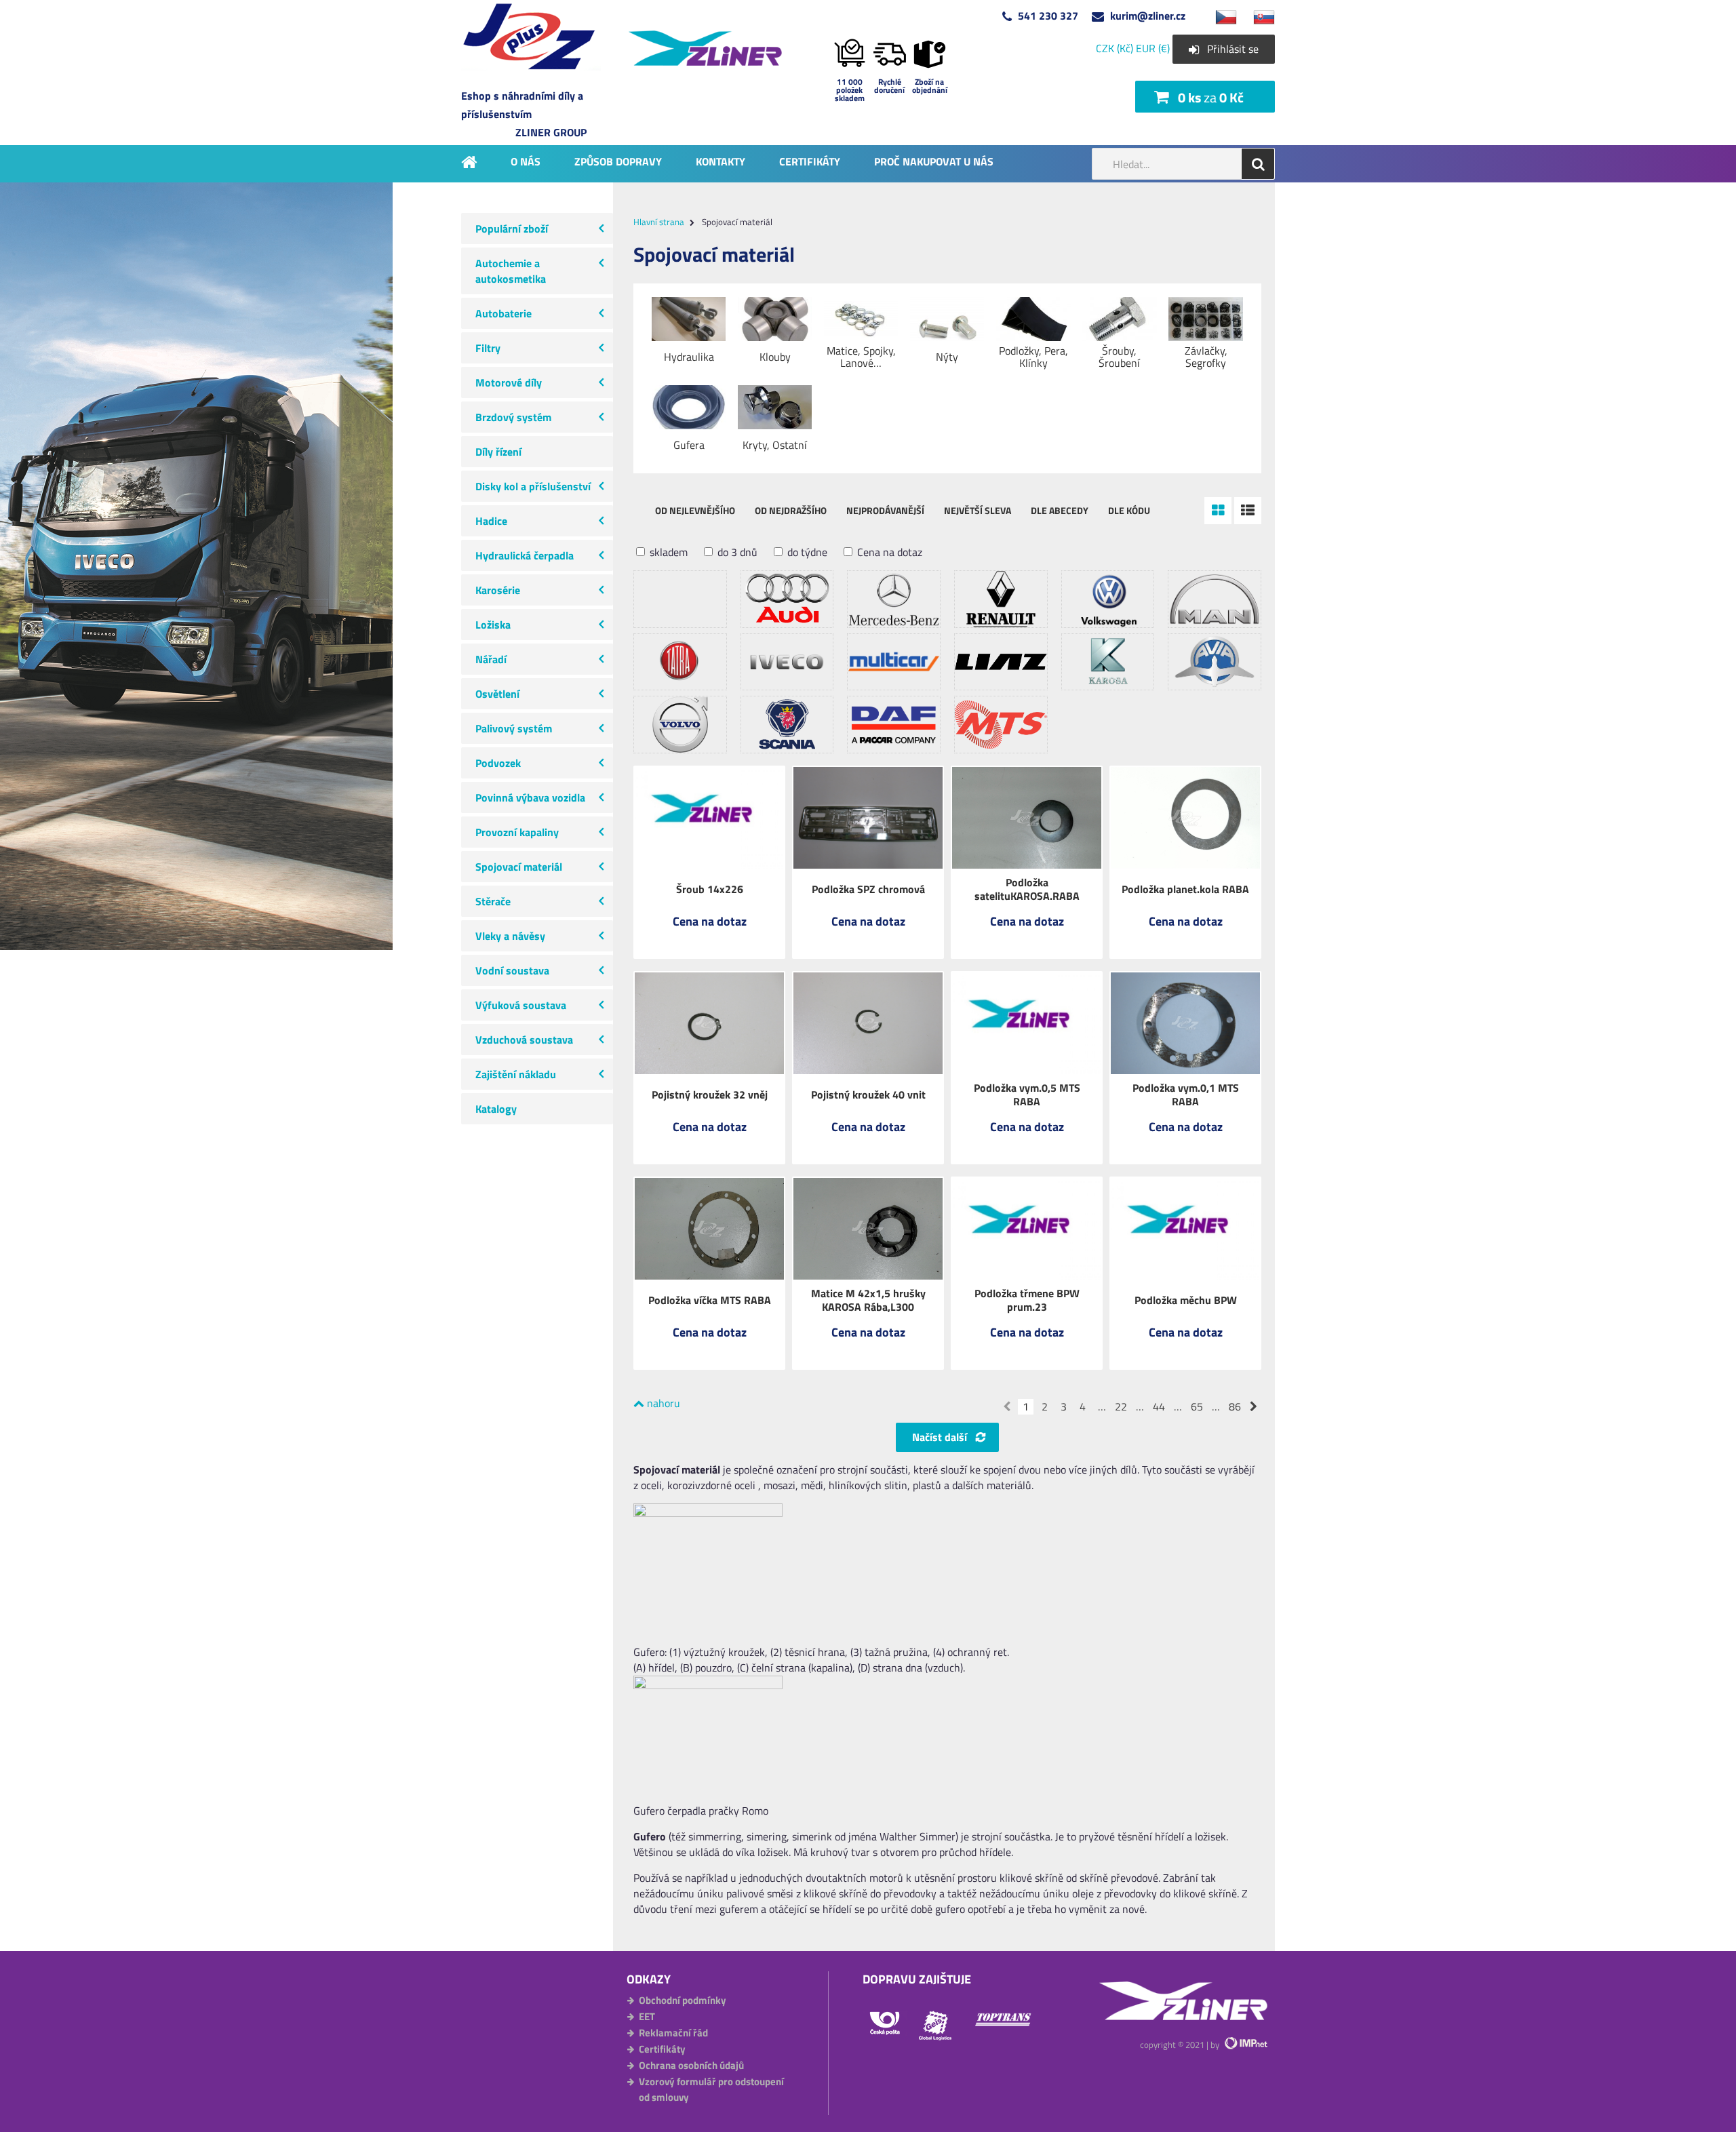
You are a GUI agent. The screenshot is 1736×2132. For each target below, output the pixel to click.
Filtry (488, 348)
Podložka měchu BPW (1186, 1300)
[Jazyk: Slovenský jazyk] (1257, 16)
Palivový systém (514, 728)
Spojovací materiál (519, 867)
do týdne (806, 552)
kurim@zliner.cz (1148, 16)
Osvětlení (497, 694)
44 (1159, 1407)
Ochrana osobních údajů (691, 2065)
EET (647, 2016)
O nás (526, 161)
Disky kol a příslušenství (533, 486)
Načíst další (940, 1437)
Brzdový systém (513, 417)
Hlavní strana (659, 222)
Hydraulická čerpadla (525, 555)
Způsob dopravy (618, 161)
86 (1235, 1407)
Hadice (491, 521)
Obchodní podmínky (683, 2000)
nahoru (662, 1403)
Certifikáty (810, 161)
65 (1197, 1407)
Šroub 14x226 (710, 889)
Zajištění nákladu (516, 1074)
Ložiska (493, 625)
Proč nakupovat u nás (934, 161)
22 (1121, 1407)
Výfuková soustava (521, 1005)
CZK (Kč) (1114, 48)
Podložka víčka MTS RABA (710, 1300)
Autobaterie (504, 313)
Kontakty (721, 161)
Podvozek (498, 763)
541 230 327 (1048, 16)
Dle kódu (1129, 510)
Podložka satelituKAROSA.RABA (1027, 889)
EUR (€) (1153, 48)
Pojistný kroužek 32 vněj (710, 1094)
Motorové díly (509, 382)
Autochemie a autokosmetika (511, 271)
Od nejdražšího (791, 510)
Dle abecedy (1060, 510)
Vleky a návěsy (510, 936)
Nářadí (491, 659)
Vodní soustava (512, 970)
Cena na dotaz (888, 552)
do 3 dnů (736, 552)
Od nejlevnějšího (695, 510)
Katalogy (496, 1109)
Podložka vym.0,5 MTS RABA (1027, 1094)
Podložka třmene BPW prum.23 (1027, 1300)
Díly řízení (498, 452)
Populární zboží (512, 229)
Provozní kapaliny (517, 832)
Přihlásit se (1233, 49)
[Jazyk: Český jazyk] (1219, 16)
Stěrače (493, 901)
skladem (667, 552)
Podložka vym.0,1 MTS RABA (1186, 1094)
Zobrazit (709, 931)
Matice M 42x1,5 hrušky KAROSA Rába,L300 (868, 1300)
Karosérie (498, 590)
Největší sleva (978, 510)
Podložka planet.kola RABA (1185, 889)
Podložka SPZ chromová (868, 889)
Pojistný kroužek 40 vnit (868, 1094)
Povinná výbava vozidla (530, 797)
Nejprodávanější (885, 510)
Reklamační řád (673, 2033)
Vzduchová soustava (524, 1040)
